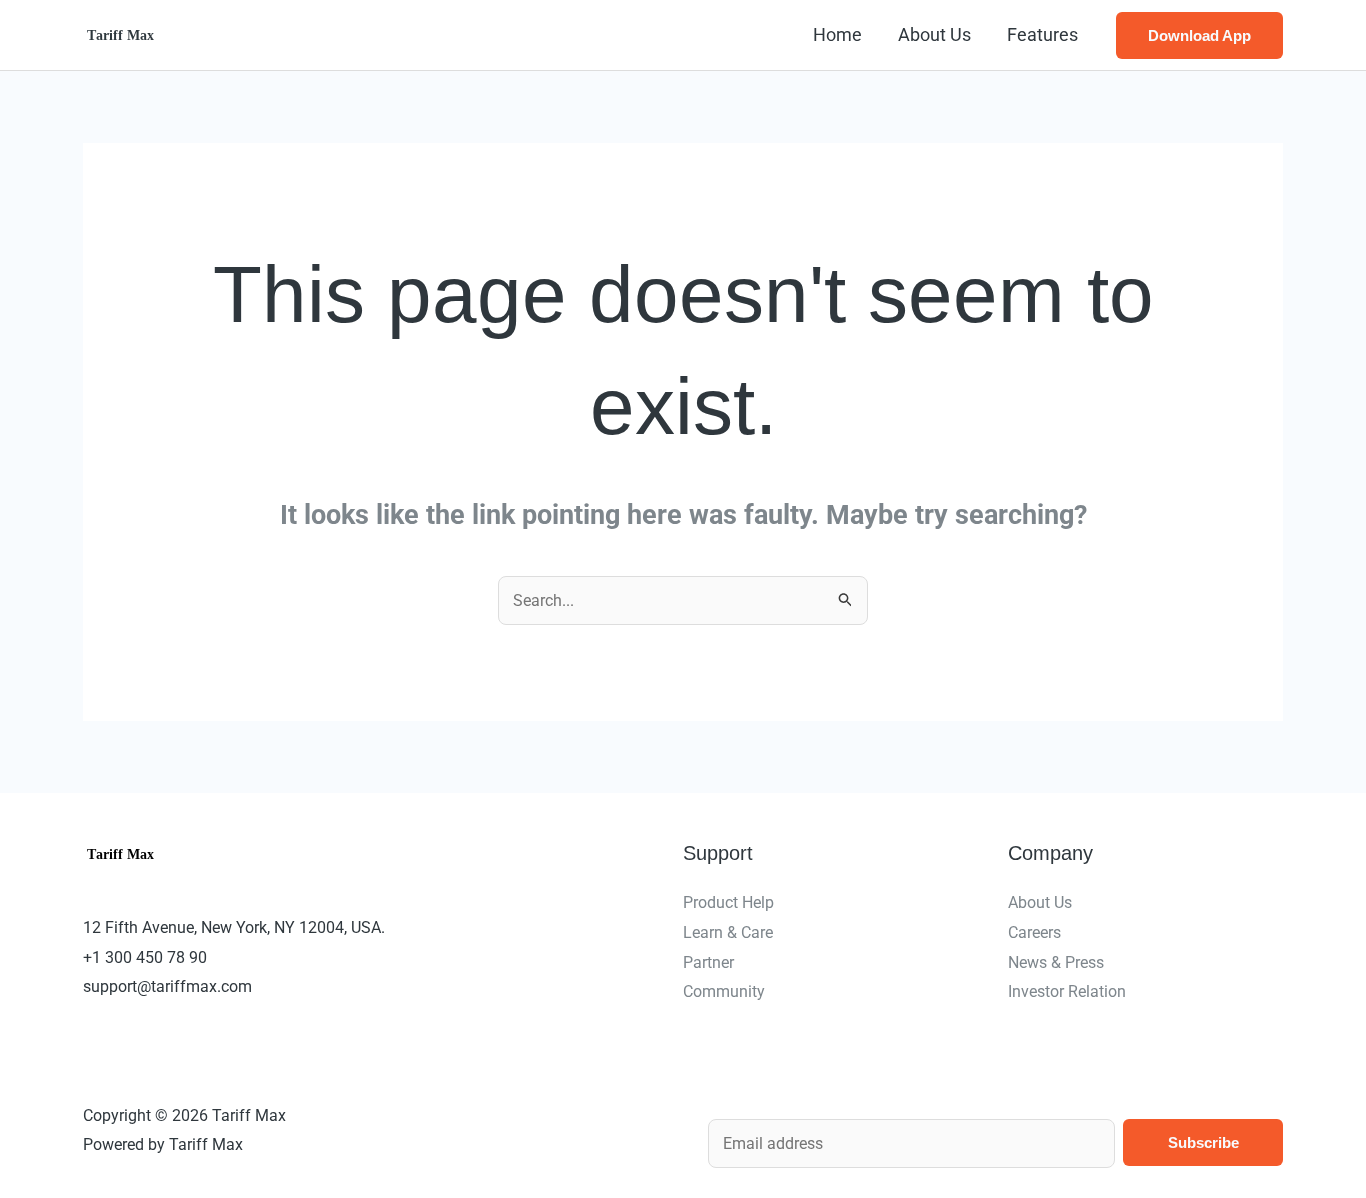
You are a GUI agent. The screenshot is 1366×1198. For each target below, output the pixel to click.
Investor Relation (1067, 991)
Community (724, 991)
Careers (1034, 932)
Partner (708, 962)
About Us (934, 34)
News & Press (1056, 962)
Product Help (728, 902)
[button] (1199, 35)
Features (1042, 34)
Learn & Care (728, 932)
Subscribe (1203, 1142)
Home (837, 34)
